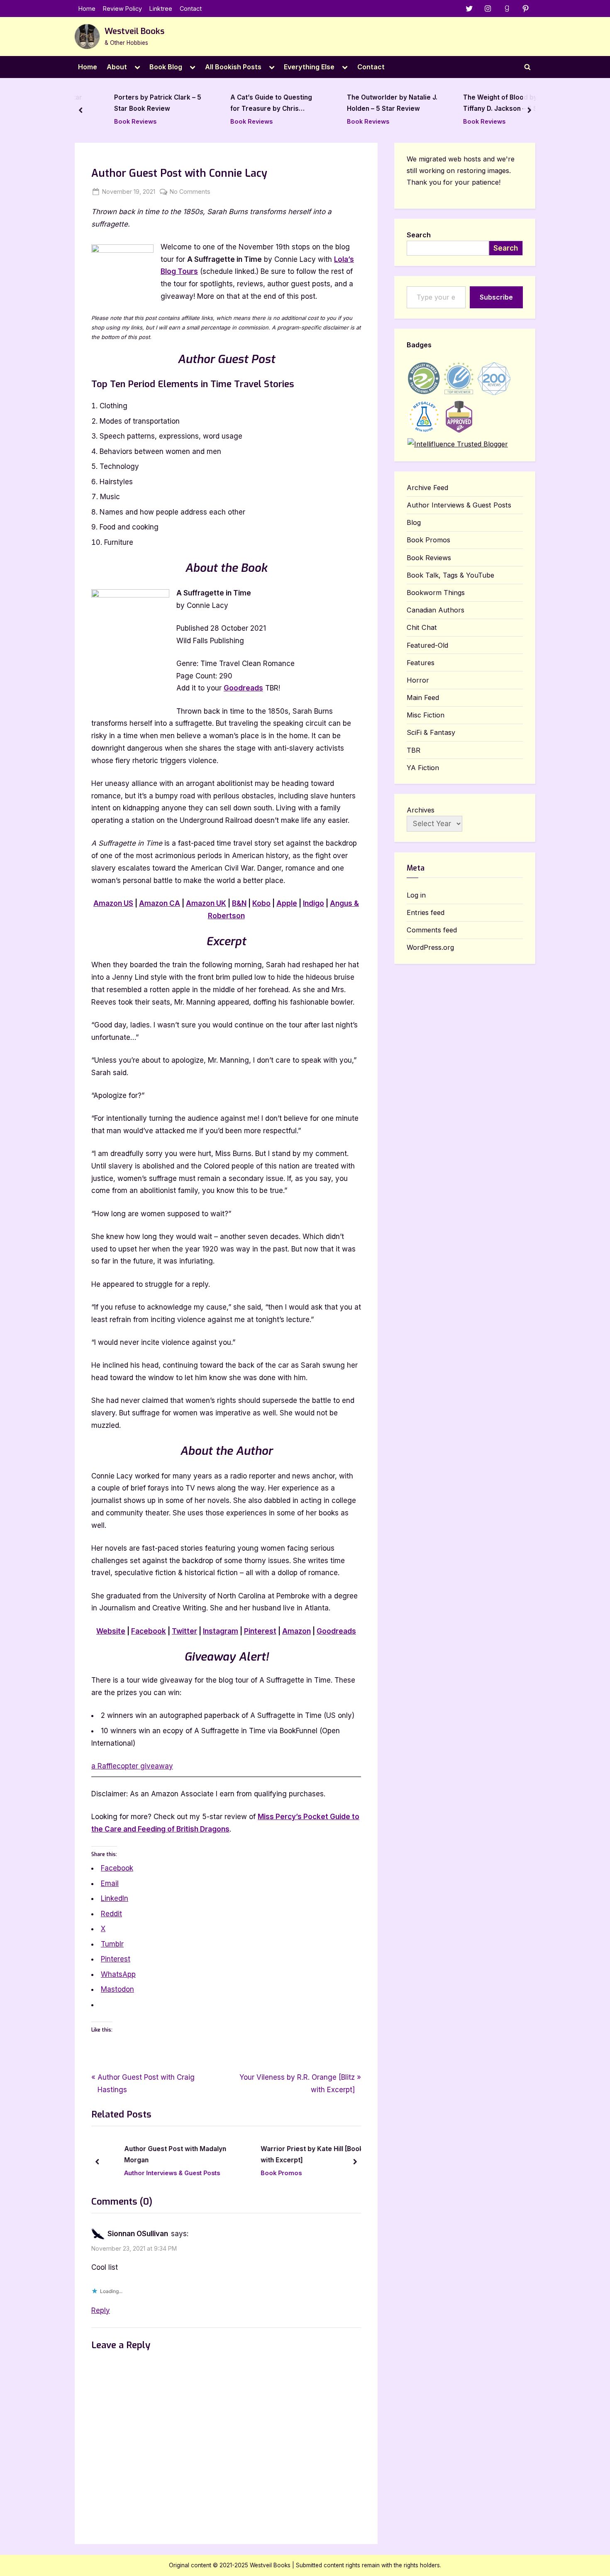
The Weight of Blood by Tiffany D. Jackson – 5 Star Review (487, 104)
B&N (239, 903)
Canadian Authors (436, 610)
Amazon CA (160, 903)
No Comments (190, 192)
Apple (287, 903)
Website (111, 1631)
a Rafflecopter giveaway (132, 1766)
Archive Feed (427, 488)
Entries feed (426, 912)
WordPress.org (430, 947)
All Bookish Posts (233, 67)
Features (421, 663)
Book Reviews (117, 121)
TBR (414, 750)
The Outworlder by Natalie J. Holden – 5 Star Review (374, 103)
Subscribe (496, 297)
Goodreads (243, 688)
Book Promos (267, 2173)
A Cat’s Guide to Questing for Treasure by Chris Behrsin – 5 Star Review (253, 104)
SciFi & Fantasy (431, 732)
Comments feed (432, 930)
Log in (416, 895)
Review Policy (122, 9)
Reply (101, 2310)
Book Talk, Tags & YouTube (450, 575)
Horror (418, 680)
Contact (191, 9)
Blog (414, 522)
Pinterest (260, 1631)
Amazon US (113, 903)
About (117, 67)
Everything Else (309, 67)
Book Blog (166, 67)
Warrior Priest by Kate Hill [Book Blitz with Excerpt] (305, 2155)
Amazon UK (206, 903)
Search (419, 235)
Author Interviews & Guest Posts (158, 2173)
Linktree (161, 9)
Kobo (261, 903)
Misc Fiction (426, 715)
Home (87, 9)
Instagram (221, 1631)
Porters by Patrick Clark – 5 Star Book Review (139, 103)
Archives (421, 810)
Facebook (149, 1631)
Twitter (184, 1631)
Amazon (296, 1631)
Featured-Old (427, 645)
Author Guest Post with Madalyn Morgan (161, 2155)
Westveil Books (134, 31)
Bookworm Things (436, 593)
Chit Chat (422, 627)
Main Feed (423, 698)
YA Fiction (423, 768)
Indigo (314, 903)
